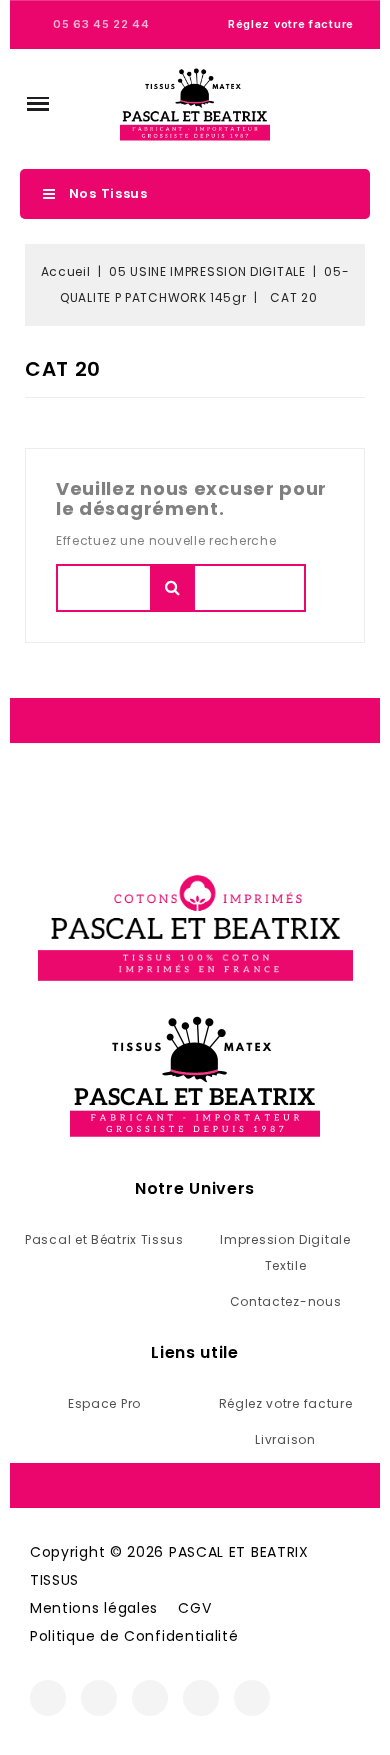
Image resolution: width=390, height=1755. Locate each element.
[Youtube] (201, 1698)
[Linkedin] (252, 1698)
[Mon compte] (321, 104)
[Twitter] (150, 1698)
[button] (38, 104)
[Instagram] (99, 1698)
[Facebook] (48, 1698)
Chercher (172, 588)
